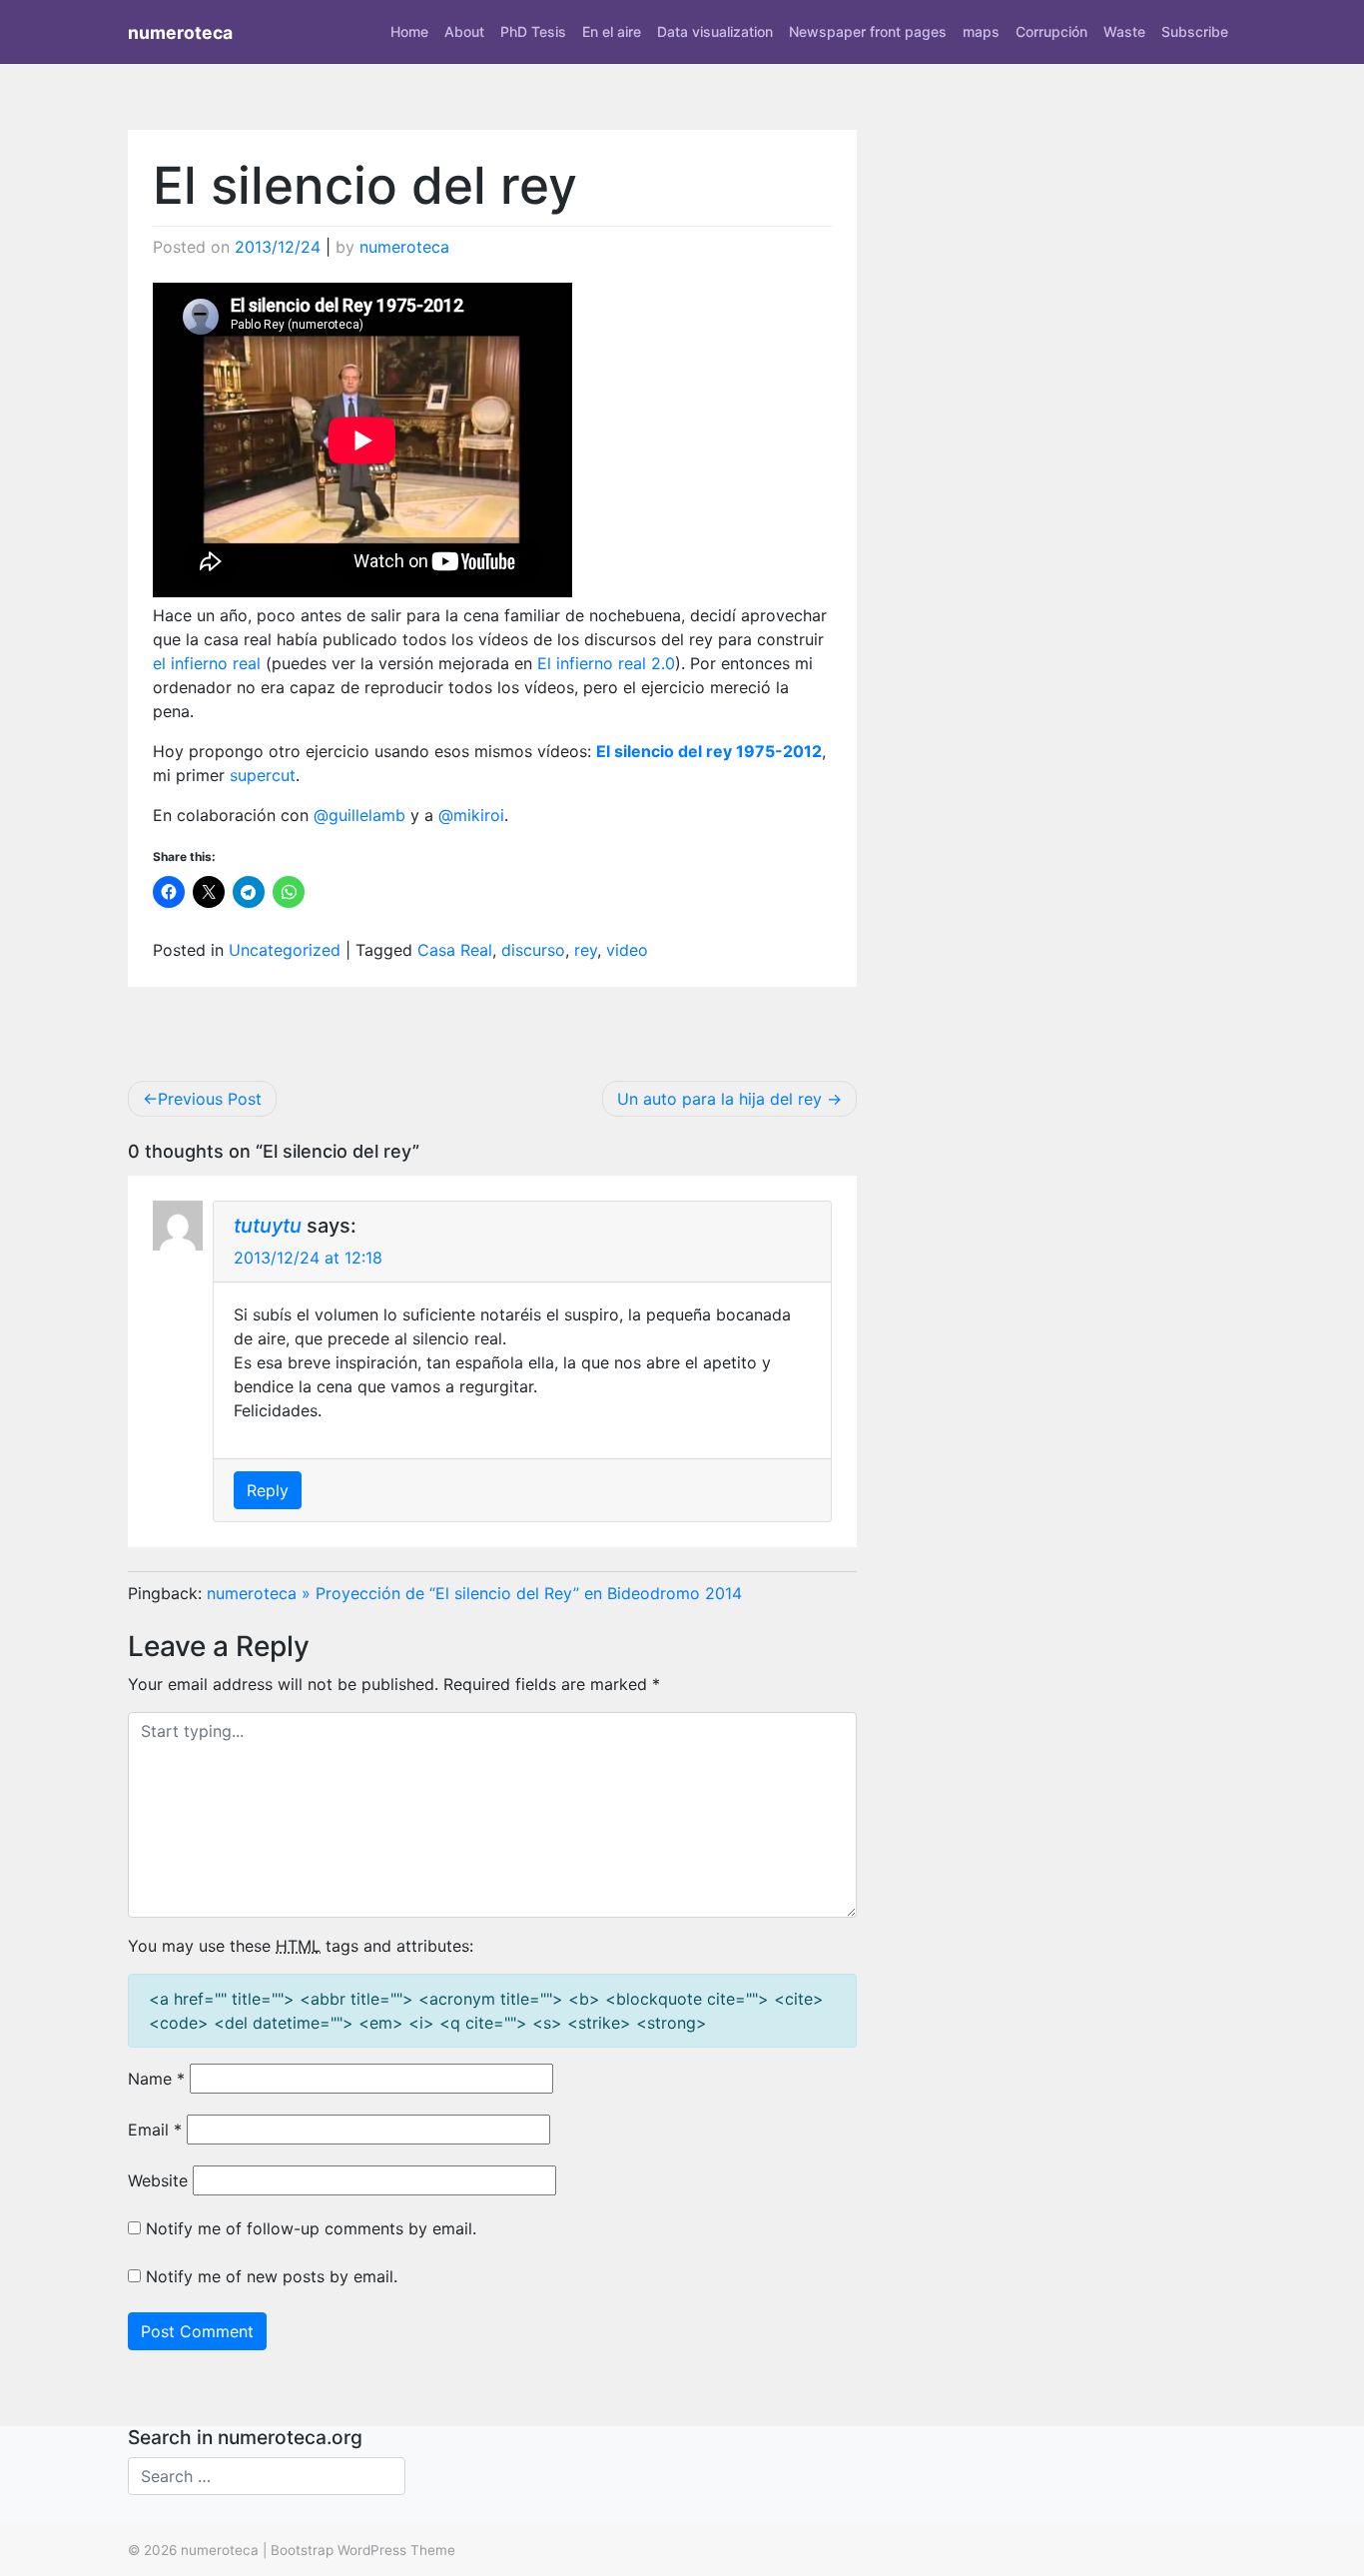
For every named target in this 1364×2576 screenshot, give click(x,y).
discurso (533, 950)
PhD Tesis (533, 31)
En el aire (612, 31)
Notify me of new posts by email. (272, 2276)
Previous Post (210, 1099)
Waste (1124, 31)
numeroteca (180, 32)
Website (158, 2180)
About (464, 31)
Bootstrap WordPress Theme (363, 2550)
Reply (268, 1490)
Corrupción (1051, 31)
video (627, 950)
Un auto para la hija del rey (719, 1099)
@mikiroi (471, 815)
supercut (263, 775)
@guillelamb (359, 815)
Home (409, 31)
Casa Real (455, 950)
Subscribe (1195, 31)
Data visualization (715, 31)
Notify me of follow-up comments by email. (311, 2228)
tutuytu (268, 1226)
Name (156, 2079)
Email (155, 2130)
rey (586, 950)
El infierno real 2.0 (606, 663)
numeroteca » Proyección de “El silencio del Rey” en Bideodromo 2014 (474, 1593)
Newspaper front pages (868, 31)
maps (981, 31)
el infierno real (207, 663)
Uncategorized (285, 950)
